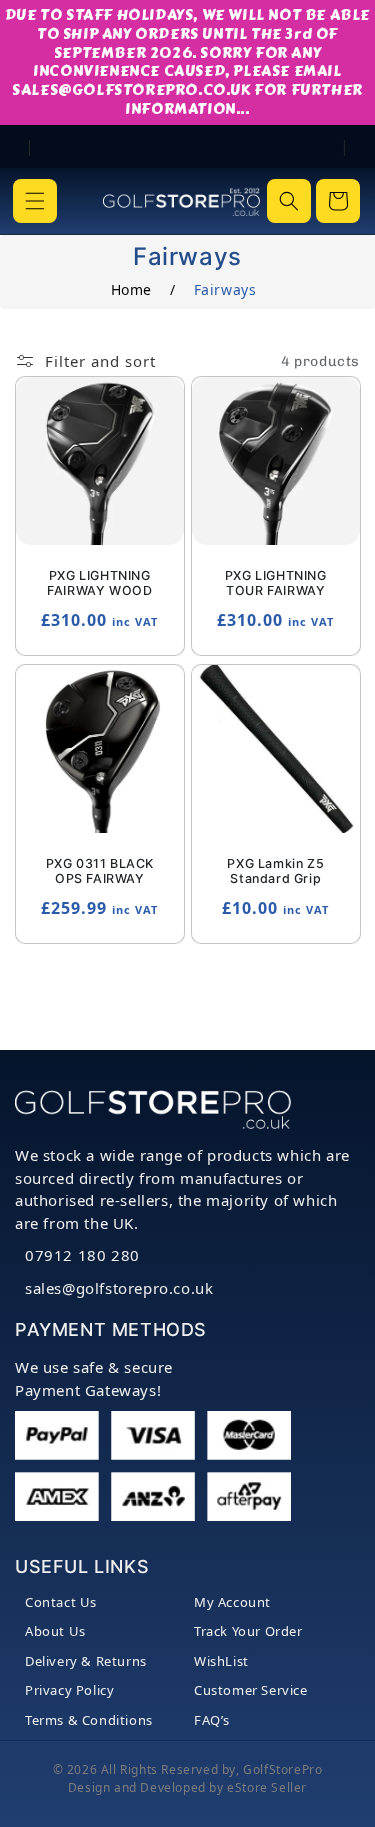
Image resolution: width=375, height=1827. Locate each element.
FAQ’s (212, 1720)
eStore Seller (267, 1787)
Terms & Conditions (89, 1720)
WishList (221, 1661)
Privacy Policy (69, 1690)
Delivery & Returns (86, 1661)
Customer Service (251, 1690)
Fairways (225, 289)
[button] (35, 201)
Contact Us (61, 1602)
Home (131, 289)
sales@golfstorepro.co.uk (119, 1288)
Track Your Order (248, 1631)
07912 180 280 (82, 1255)
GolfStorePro (282, 1769)
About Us (55, 1631)
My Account (232, 1602)
